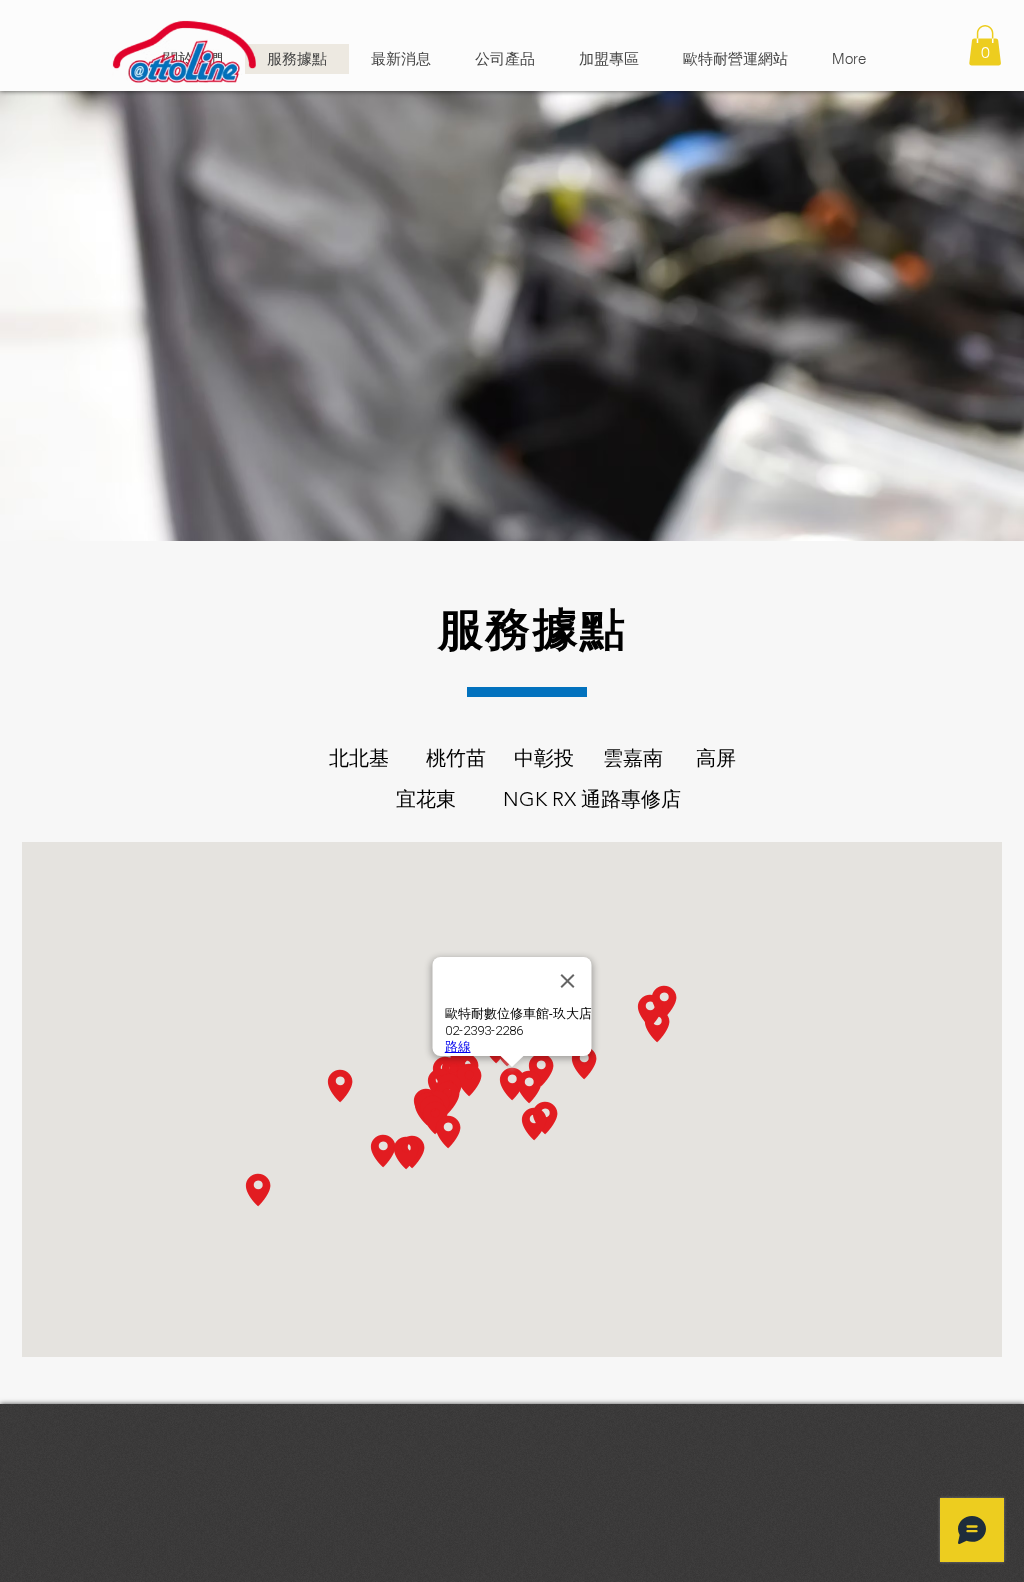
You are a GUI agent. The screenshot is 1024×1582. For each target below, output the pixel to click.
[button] (985, 45)
